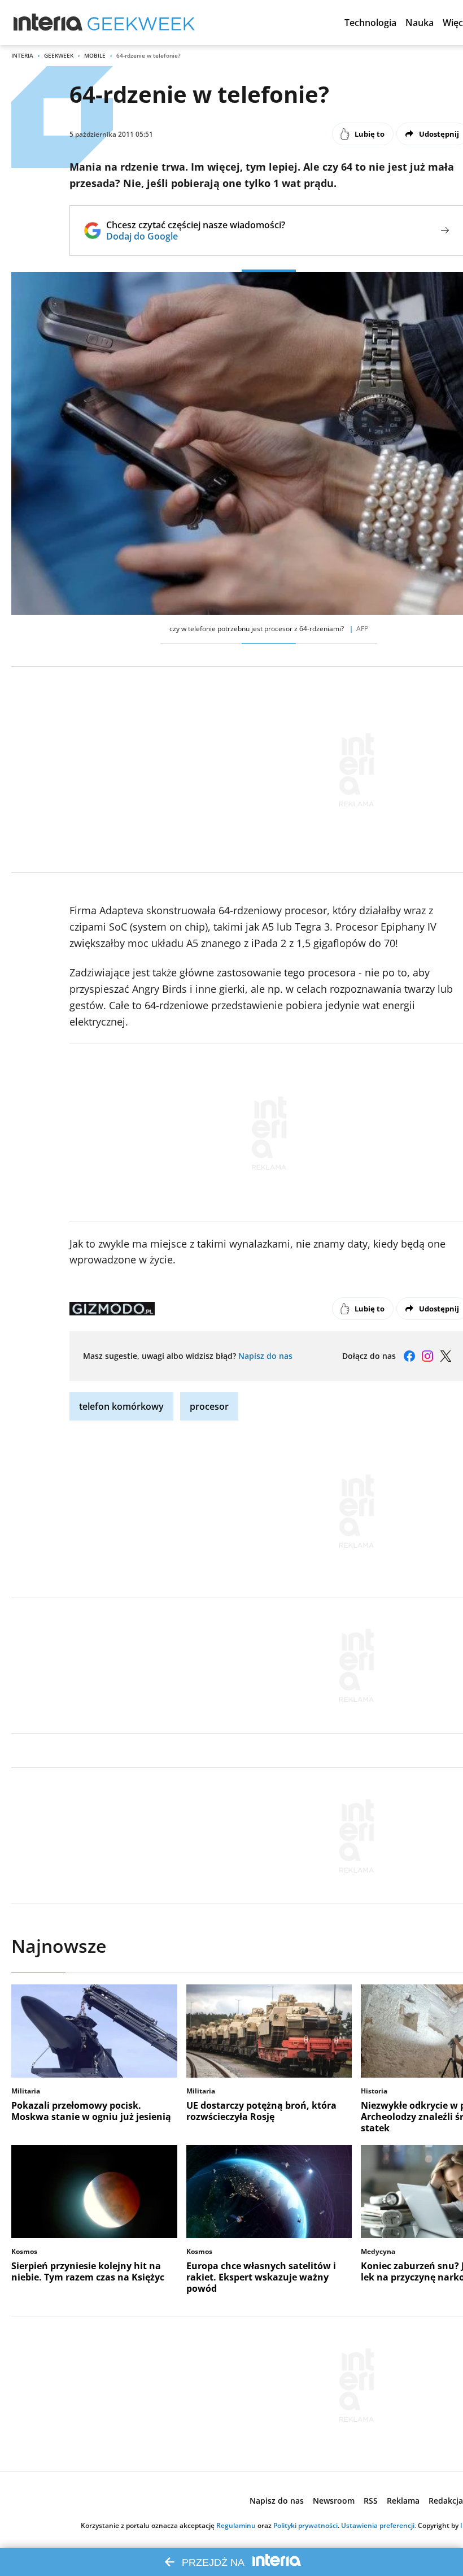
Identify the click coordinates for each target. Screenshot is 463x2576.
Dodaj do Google (196, 236)
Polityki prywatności (305, 2525)
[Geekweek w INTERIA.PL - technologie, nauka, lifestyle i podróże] (141, 23)
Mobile (95, 55)
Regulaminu (236, 2525)
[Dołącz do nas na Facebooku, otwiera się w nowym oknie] (409, 1356)
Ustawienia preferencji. (379, 2525)
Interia (22, 55)
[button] (370, 23)
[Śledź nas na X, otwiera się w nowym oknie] (445, 1356)
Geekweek (59, 55)
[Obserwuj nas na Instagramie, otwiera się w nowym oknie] (427, 1356)
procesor (209, 1406)
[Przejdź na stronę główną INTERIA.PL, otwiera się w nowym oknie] (48, 23)
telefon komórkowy (121, 1406)
